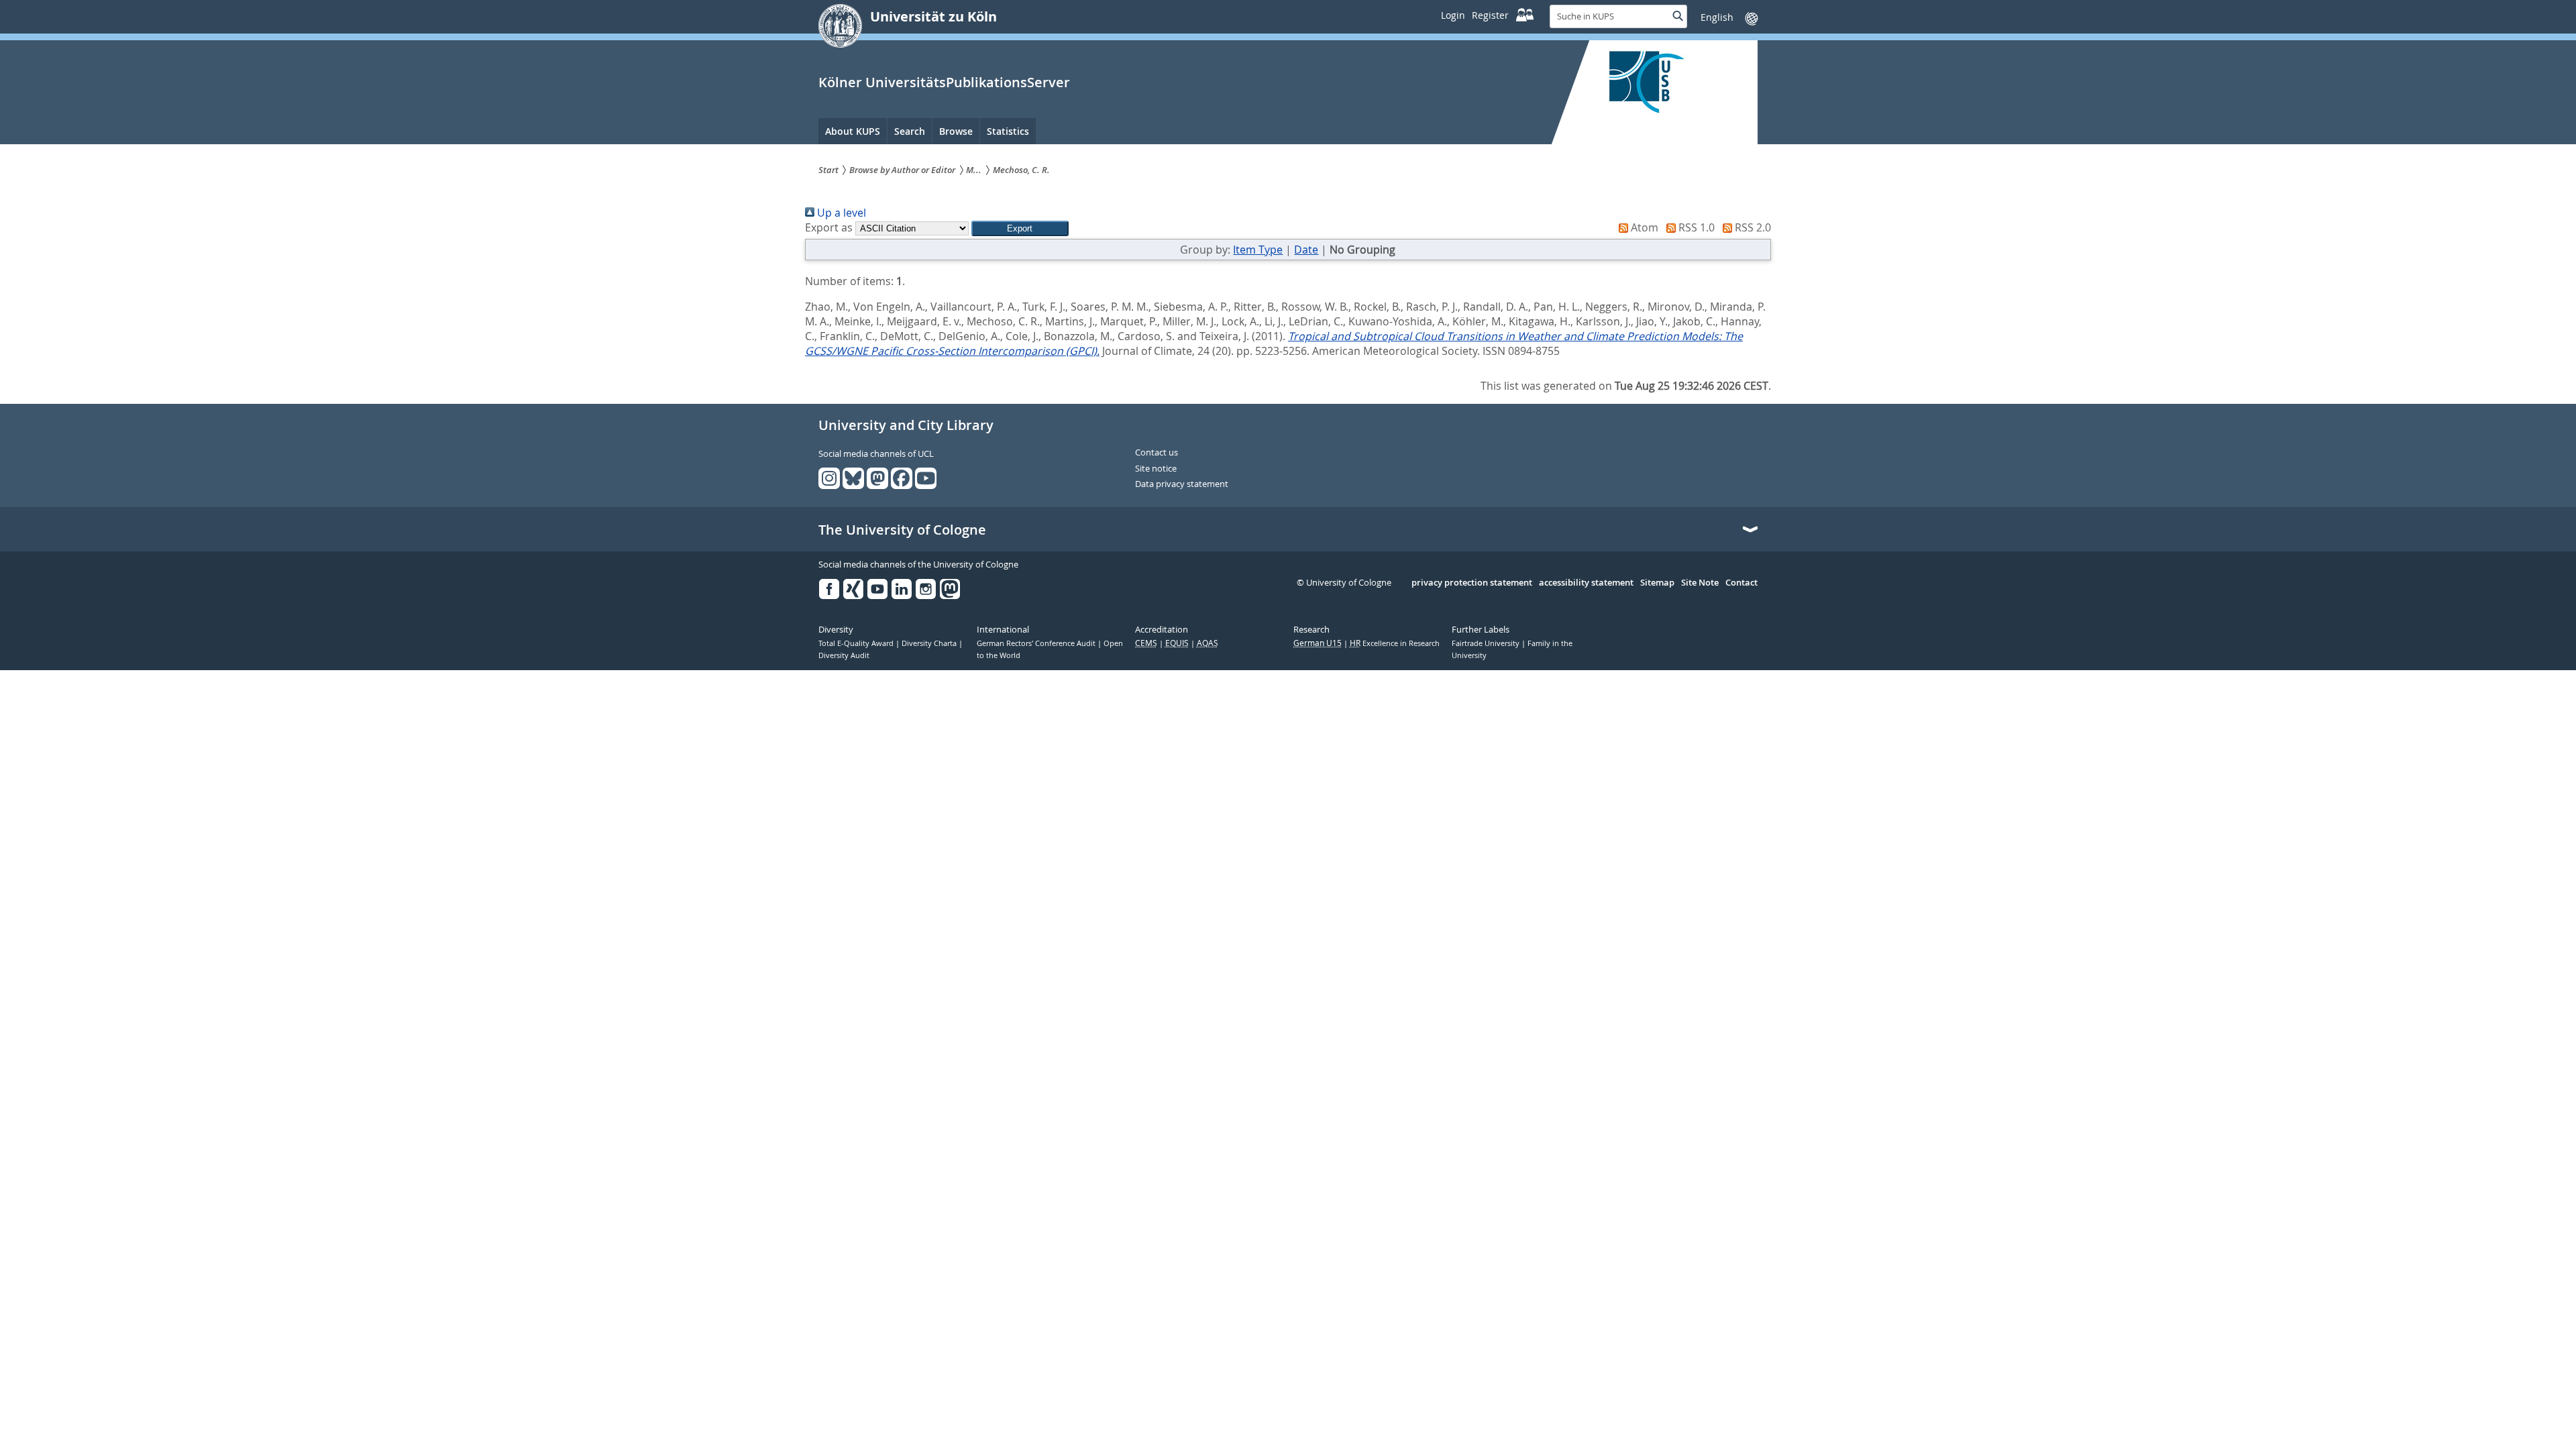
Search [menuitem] (910, 131)
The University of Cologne (902, 530)
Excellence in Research (1395, 643)
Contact (1741, 583)
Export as (829, 227)
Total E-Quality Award (857, 643)
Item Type (1258, 250)
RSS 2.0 (1752, 227)
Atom (1643, 227)
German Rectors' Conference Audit (1037, 643)
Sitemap (1657, 583)
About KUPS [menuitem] (853, 131)
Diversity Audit (844, 655)
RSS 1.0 (1695, 227)
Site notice (1156, 469)
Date (1306, 250)
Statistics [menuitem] (1008, 131)
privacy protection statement (1472, 583)
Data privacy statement (1182, 484)
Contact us (1157, 453)
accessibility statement (1586, 583)
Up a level (840, 213)
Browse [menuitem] (956, 131)
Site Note (1700, 583)
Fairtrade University (1487, 643)
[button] (1020, 228)
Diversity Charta (930, 643)
